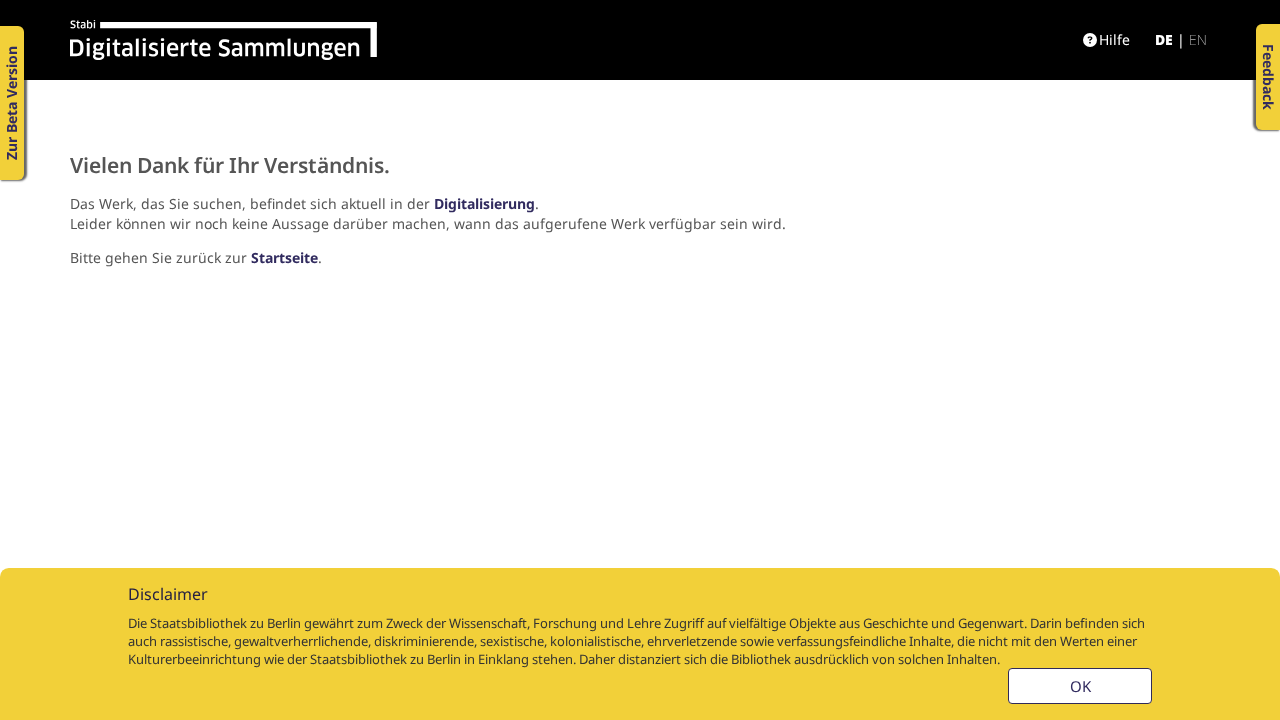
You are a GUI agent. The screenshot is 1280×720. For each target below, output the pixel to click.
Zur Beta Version (11, 103)
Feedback (1268, 77)
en (1198, 39)
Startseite (284, 257)
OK (1080, 686)
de (1164, 39)
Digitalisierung (484, 203)
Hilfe (1114, 39)
